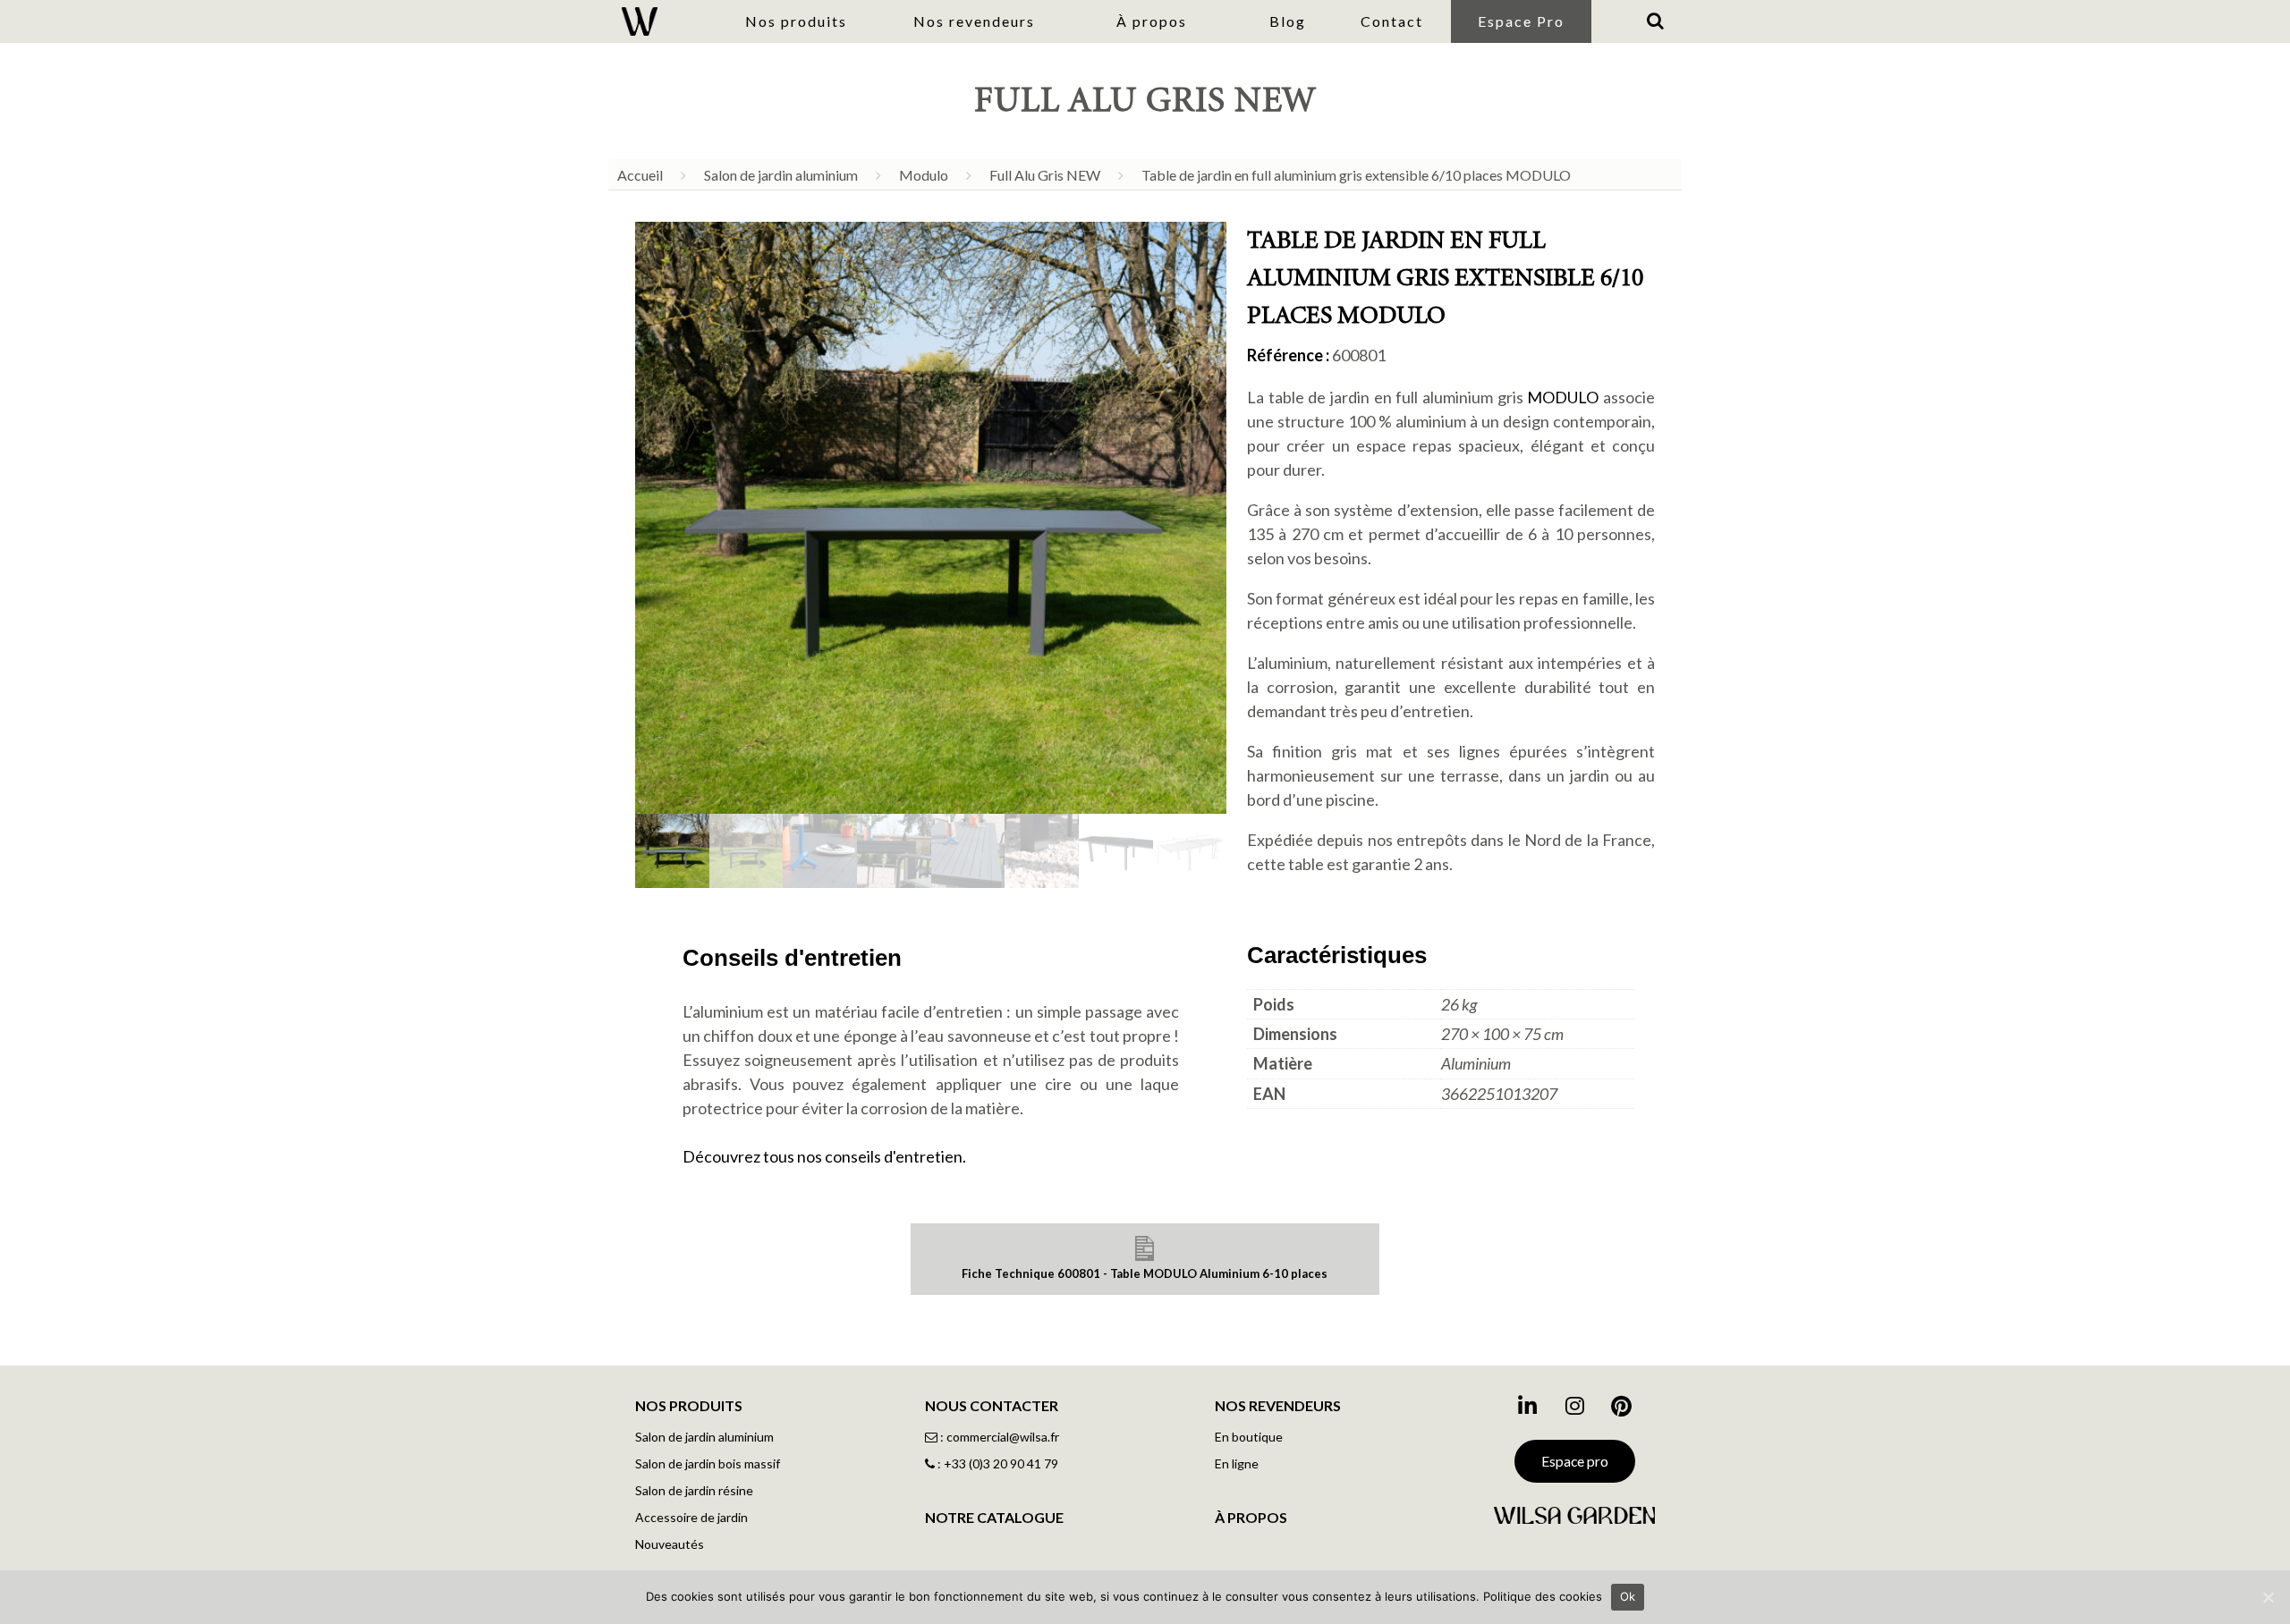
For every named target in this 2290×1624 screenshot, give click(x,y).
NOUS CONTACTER (992, 1405)
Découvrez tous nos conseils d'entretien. (824, 1156)
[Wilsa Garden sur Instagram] (1574, 1412)
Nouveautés (670, 1544)
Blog (1288, 21)
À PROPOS (1251, 1517)
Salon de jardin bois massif (708, 1463)
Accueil (640, 175)
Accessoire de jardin (691, 1517)
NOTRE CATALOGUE (994, 1517)
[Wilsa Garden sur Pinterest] (1622, 1412)
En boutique (1249, 1437)
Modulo (924, 175)
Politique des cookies (1543, 1596)
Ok (1628, 1596)
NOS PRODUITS (689, 1405)
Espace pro (1575, 1461)
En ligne (1237, 1463)
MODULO (1563, 397)
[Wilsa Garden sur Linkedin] (1527, 1412)
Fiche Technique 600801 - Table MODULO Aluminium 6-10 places (1145, 1273)
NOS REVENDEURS (1278, 1405)
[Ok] (2268, 1597)
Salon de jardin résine (694, 1490)
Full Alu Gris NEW (1045, 175)
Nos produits (796, 21)
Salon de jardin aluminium (781, 175)
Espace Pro (1521, 21)
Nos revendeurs (974, 21)
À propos (1152, 21)
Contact (1392, 21)
